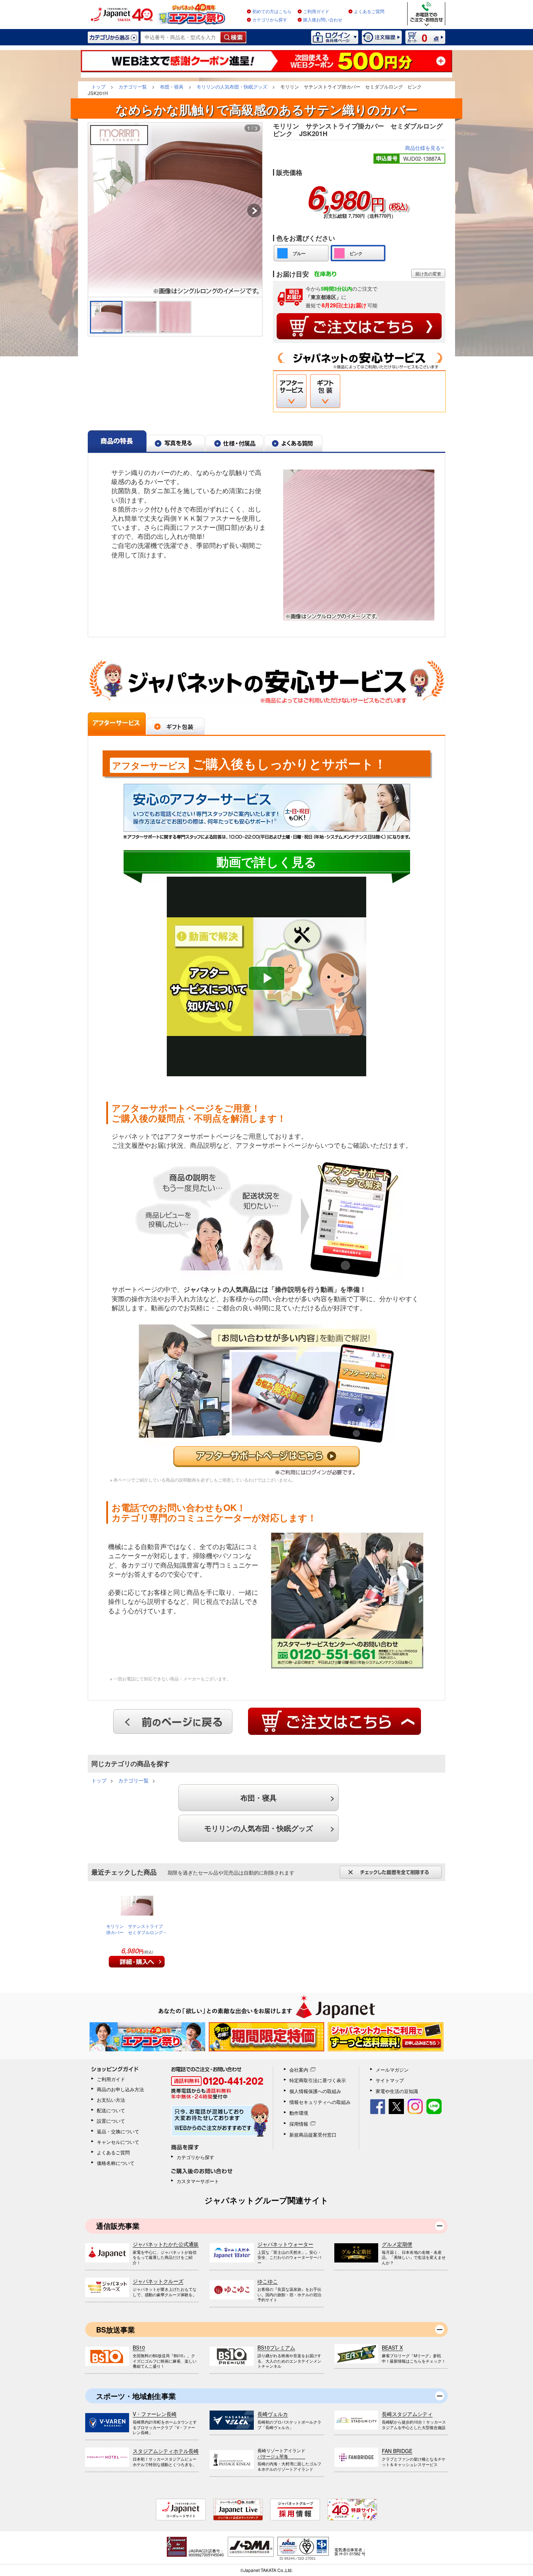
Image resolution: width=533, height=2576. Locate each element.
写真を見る (176, 441)
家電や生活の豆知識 (397, 2091)
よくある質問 (293, 441)
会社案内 (299, 2070)
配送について (111, 2110)
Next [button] (254, 212)
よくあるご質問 (369, 12)
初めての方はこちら (272, 12)
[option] (175, 210)
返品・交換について (118, 2131)
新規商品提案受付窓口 (313, 2135)
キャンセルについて (118, 2142)
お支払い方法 (111, 2100)
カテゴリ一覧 (133, 1780)
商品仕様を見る (425, 148)
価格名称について (116, 2163)
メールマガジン (392, 2070)
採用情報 (299, 2124)
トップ (99, 1780)
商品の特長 (117, 441)
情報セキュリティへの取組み (320, 2102)
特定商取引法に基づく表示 (318, 2080)
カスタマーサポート (198, 2181)
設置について (111, 2121)
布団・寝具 (259, 1797)
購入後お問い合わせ (323, 20)
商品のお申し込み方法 (120, 2089)
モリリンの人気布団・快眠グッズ (259, 1828)
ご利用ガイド (316, 12)
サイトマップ (390, 2080)
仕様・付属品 (235, 441)
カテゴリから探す (270, 20)
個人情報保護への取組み (315, 2091)
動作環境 (299, 2113)
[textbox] (181, 37)
